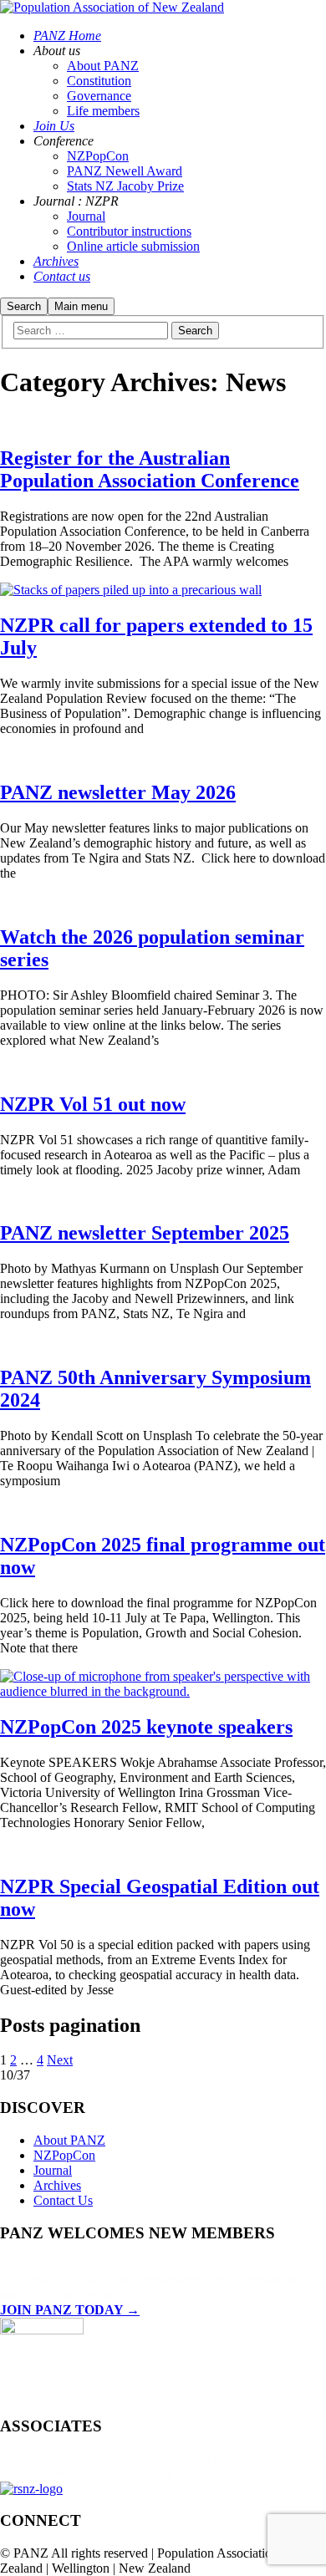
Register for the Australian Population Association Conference (150, 469)
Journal (53, 2170)
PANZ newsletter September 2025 (145, 1233)
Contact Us (63, 2200)
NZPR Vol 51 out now (93, 1104)
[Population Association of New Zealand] (112, 7)
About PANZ (69, 2140)
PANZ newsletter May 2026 (118, 792)
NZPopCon (64, 2155)
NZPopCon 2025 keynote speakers (146, 1727)
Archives (57, 2185)
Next (60, 2060)
